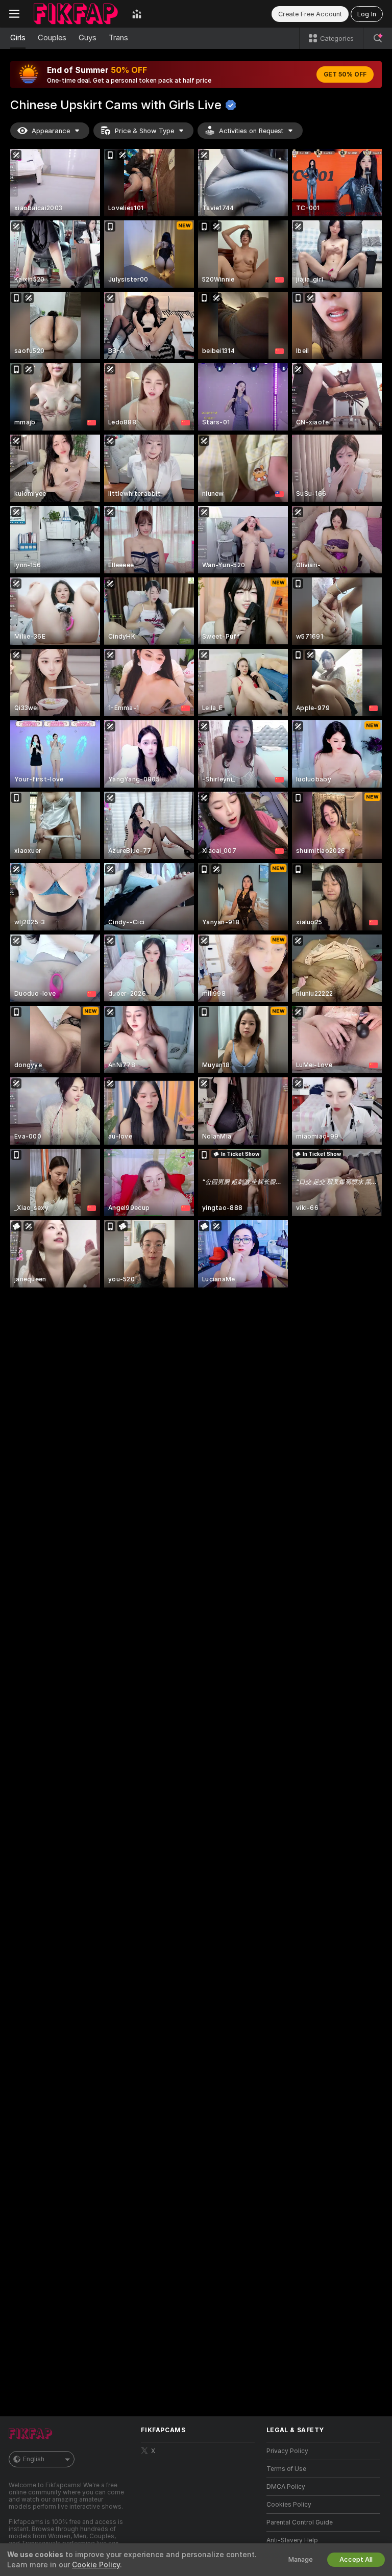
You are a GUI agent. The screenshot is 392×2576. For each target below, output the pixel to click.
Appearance (51, 131)
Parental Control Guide (300, 2522)
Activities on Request (251, 131)
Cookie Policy (96, 2565)
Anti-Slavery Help (292, 2540)
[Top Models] (137, 14)
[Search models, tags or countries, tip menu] (378, 38)
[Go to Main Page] (76, 14)
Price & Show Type (144, 131)
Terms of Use (286, 2469)
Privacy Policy (287, 2451)
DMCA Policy (286, 2487)
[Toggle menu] (14, 14)
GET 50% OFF (345, 74)
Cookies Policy (289, 2505)
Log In (367, 14)
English (34, 2459)
